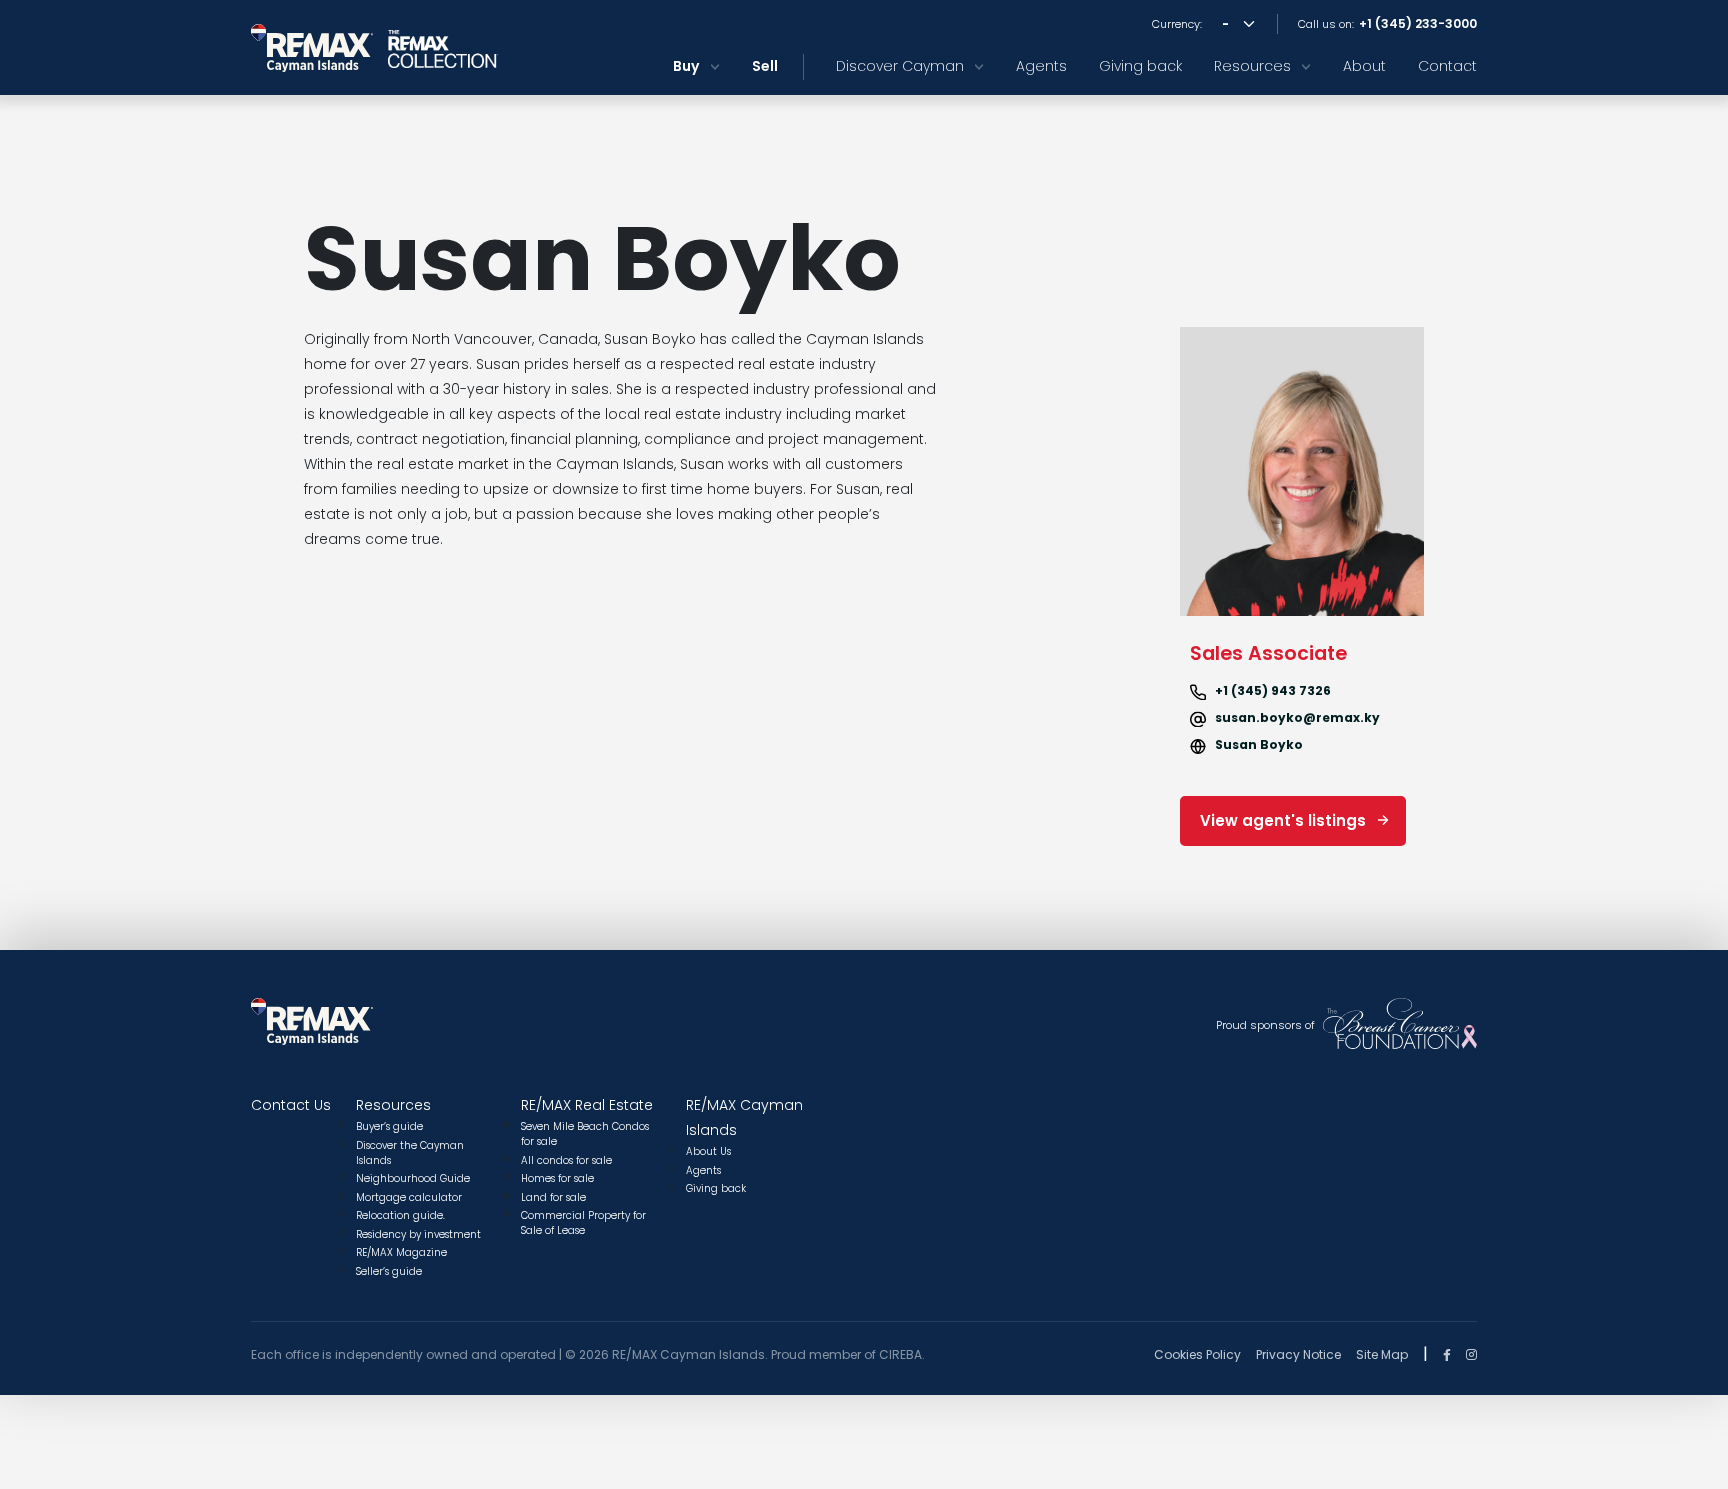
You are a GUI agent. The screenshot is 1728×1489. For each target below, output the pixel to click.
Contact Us (291, 1105)
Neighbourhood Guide (413, 1178)
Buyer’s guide (389, 1126)
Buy (686, 66)
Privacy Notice (1298, 1354)
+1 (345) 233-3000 (1418, 24)
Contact (1447, 66)
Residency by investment (418, 1234)
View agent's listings (1283, 820)
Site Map (1382, 1354)
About (1364, 66)
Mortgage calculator (409, 1197)
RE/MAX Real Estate (587, 1105)
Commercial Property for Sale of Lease (583, 1223)
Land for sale (553, 1197)
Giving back (1140, 66)
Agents (1041, 66)
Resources (1252, 66)
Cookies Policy (1197, 1354)
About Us (708, 1151)
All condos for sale (566, 1160)
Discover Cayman (900, 66)
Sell (765, 66)
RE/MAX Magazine (401, 1252)
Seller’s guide (389, 1271)
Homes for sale (557, 1178)
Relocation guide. (400, 1215)
